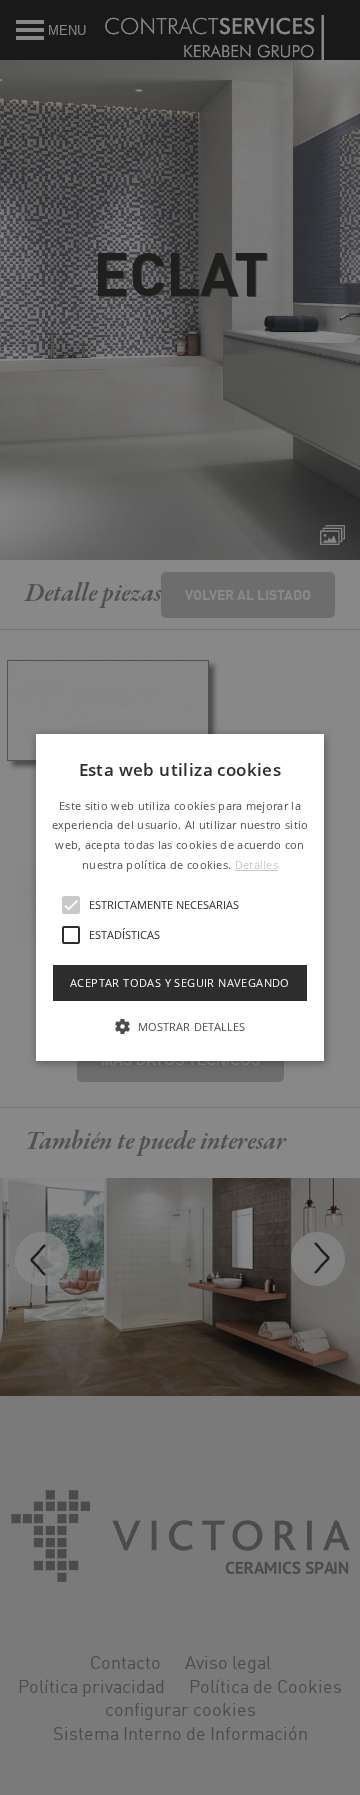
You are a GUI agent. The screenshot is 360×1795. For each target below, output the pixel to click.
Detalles (256, 864)
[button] (180, 898)
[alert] (180, 897)
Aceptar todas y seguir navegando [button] (180, 982)
